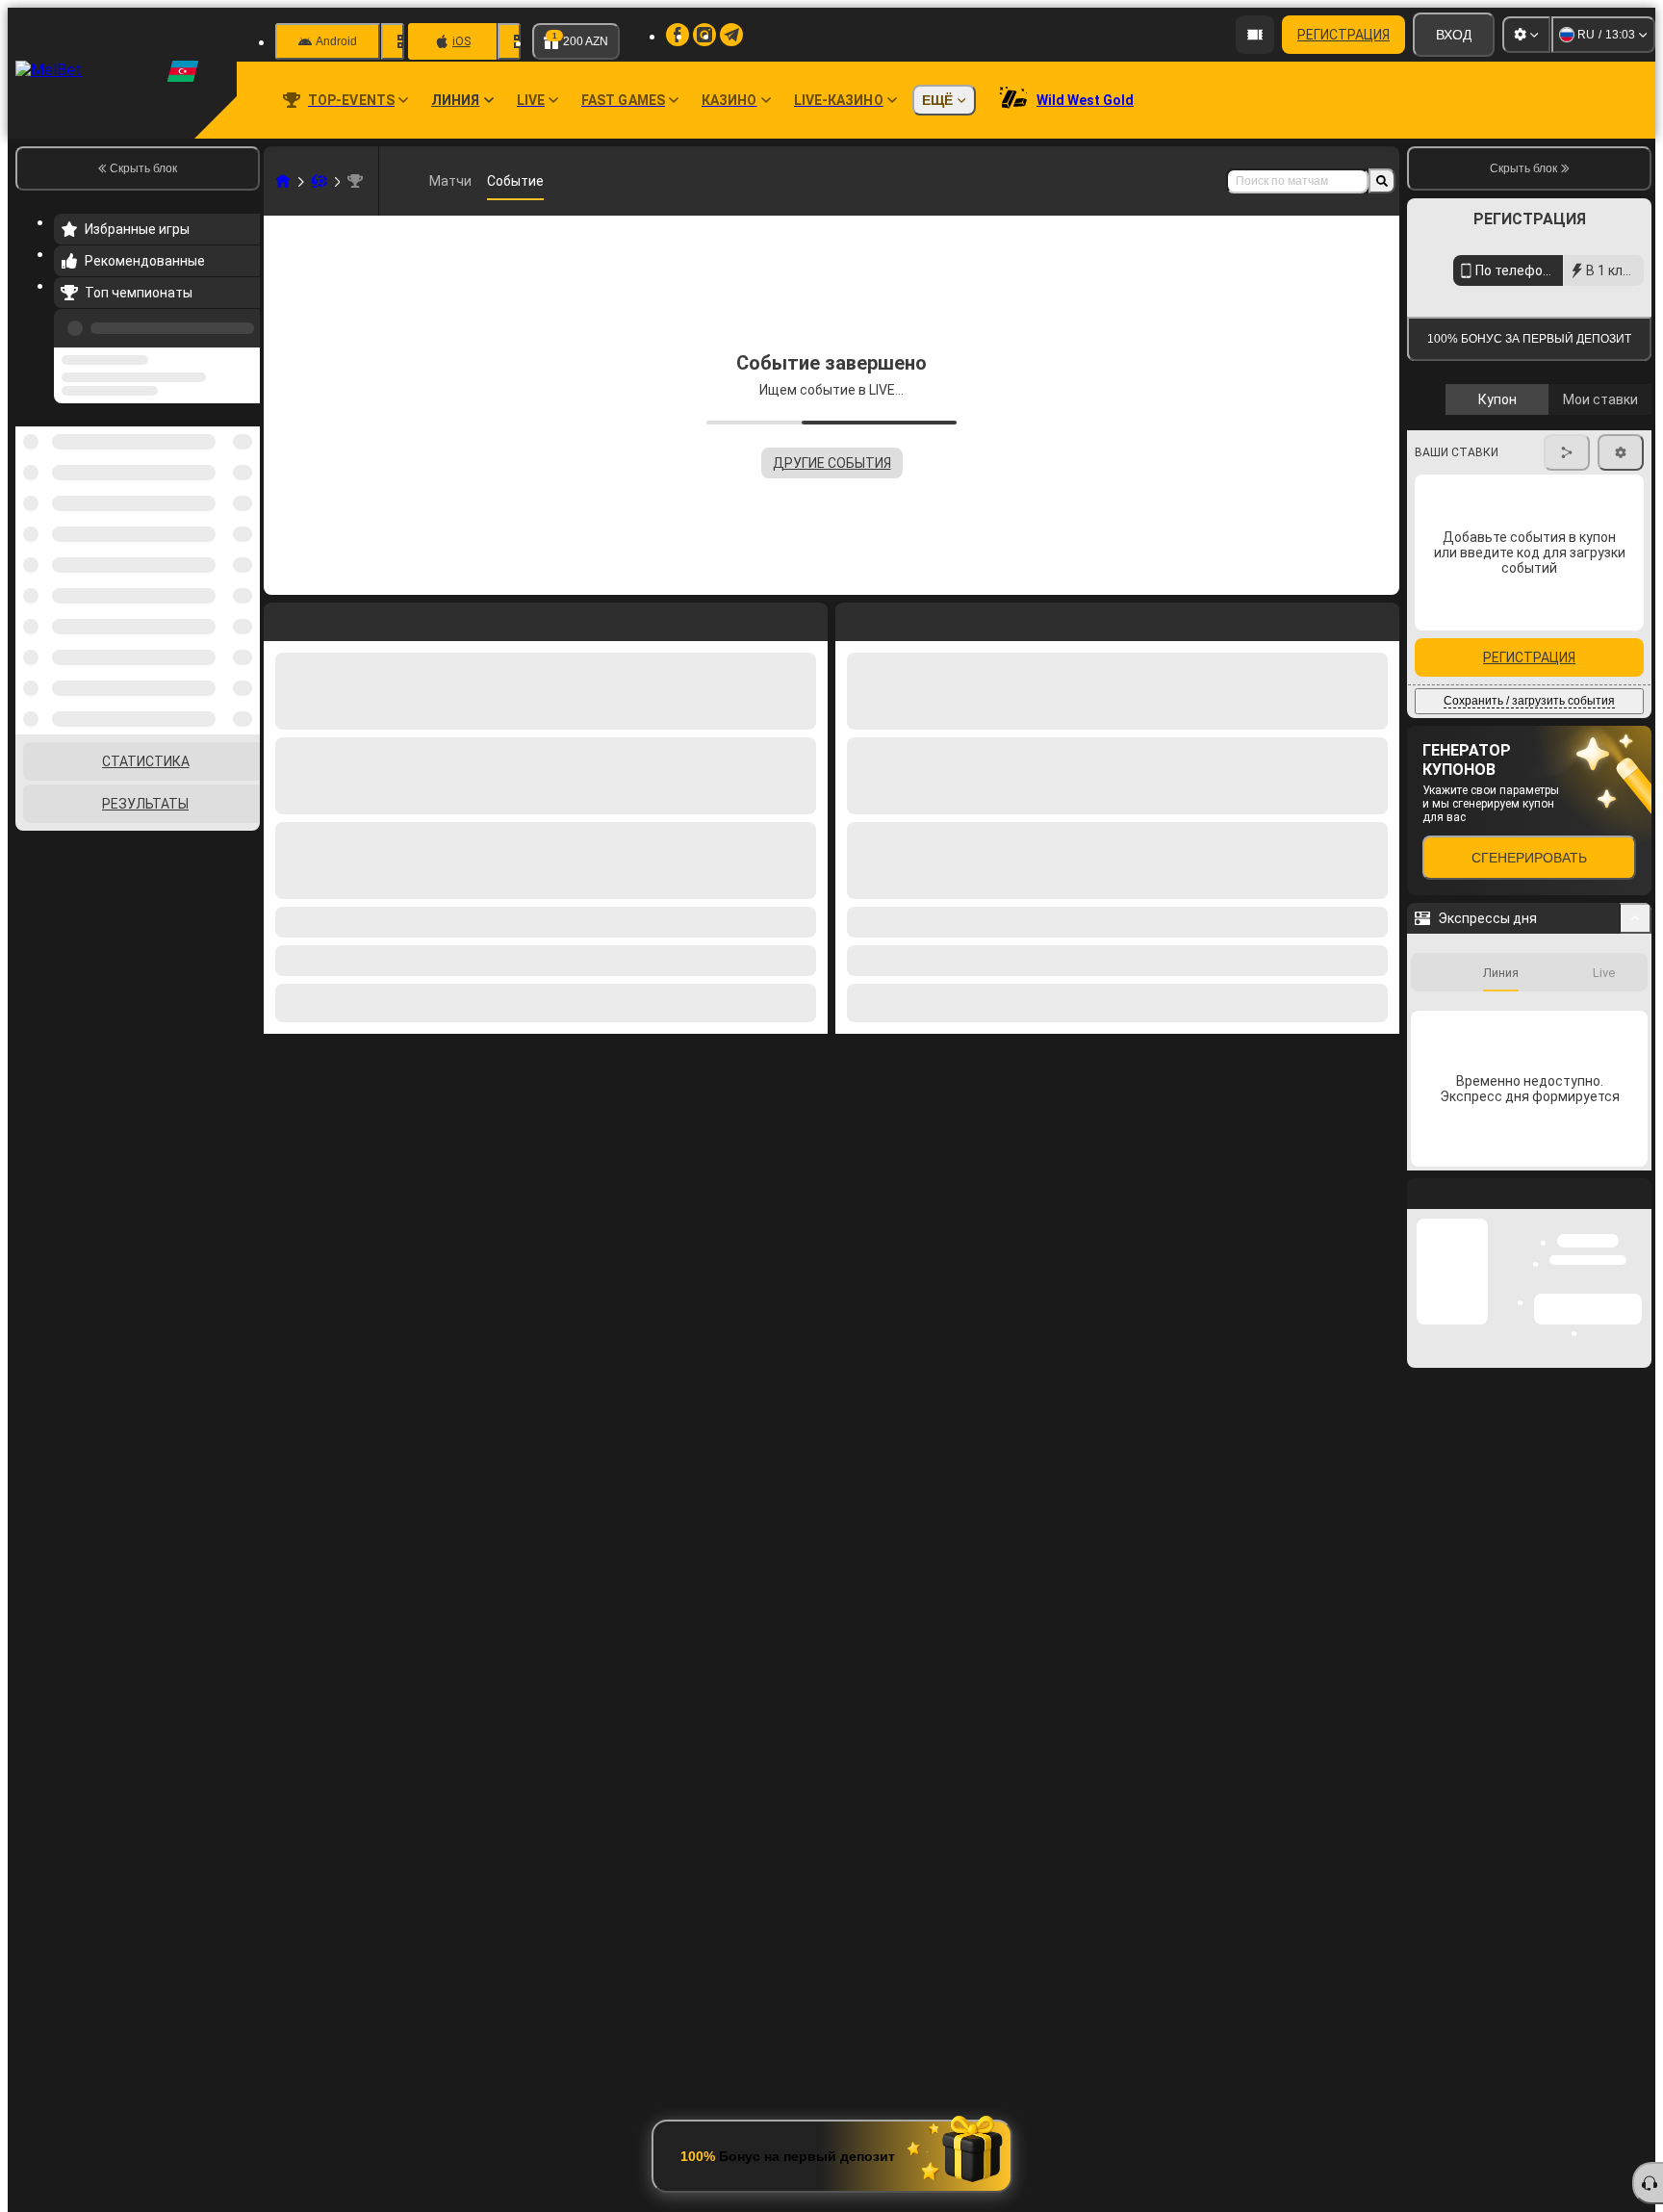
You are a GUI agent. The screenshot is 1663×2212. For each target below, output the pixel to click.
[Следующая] (894, 618)
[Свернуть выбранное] (219, 480)
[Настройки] (1526, 35)
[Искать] (1382, 181)
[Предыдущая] (240, 324)
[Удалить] (1380, 618)
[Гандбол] (320, 181)
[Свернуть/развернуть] (1636, 1092)
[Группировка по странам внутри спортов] (243, 480)
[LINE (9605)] (283, 181)
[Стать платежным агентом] (1255, 35)
